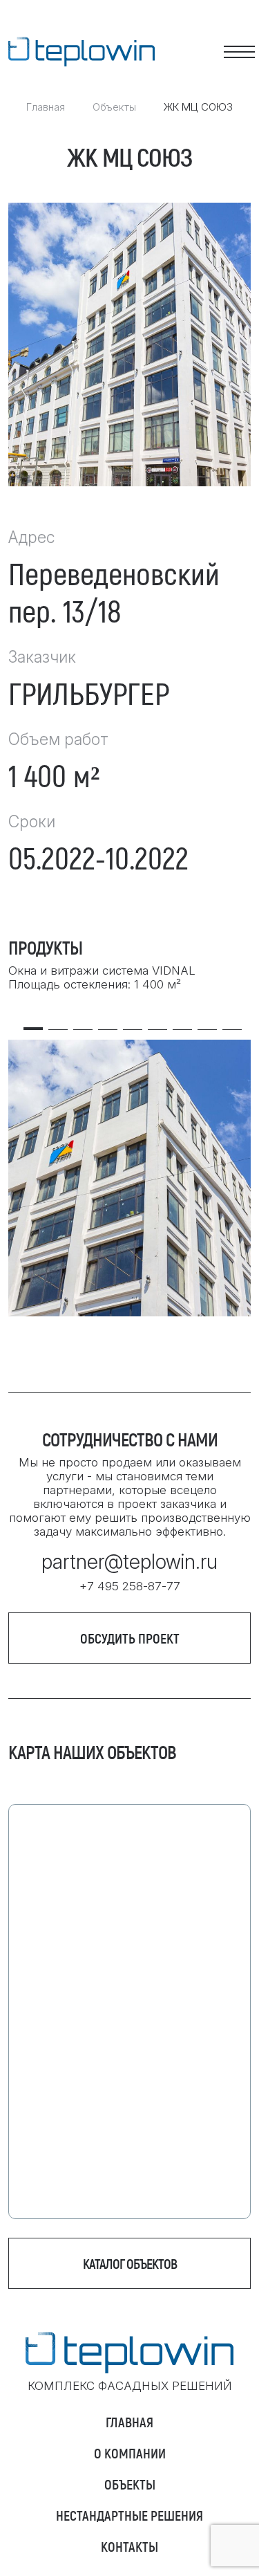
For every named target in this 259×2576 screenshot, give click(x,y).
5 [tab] (133, 1023)
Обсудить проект (130, 1638)
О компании (130, 2453)
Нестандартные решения (129, 2515)
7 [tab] (182, 1023)
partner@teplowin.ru (129, 1562)
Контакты (129, 2546)
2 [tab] (58, 1023)
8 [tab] (207, 1023)
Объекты (114, 107)
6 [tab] (157, 1023)
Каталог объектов (130, 2263)
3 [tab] (83, 1023)
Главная (46, 107)
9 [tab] (232, 1023)
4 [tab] (108, 1023)
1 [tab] (33, 1023)
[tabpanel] (129, 1178)
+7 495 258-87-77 (130, 1586)
